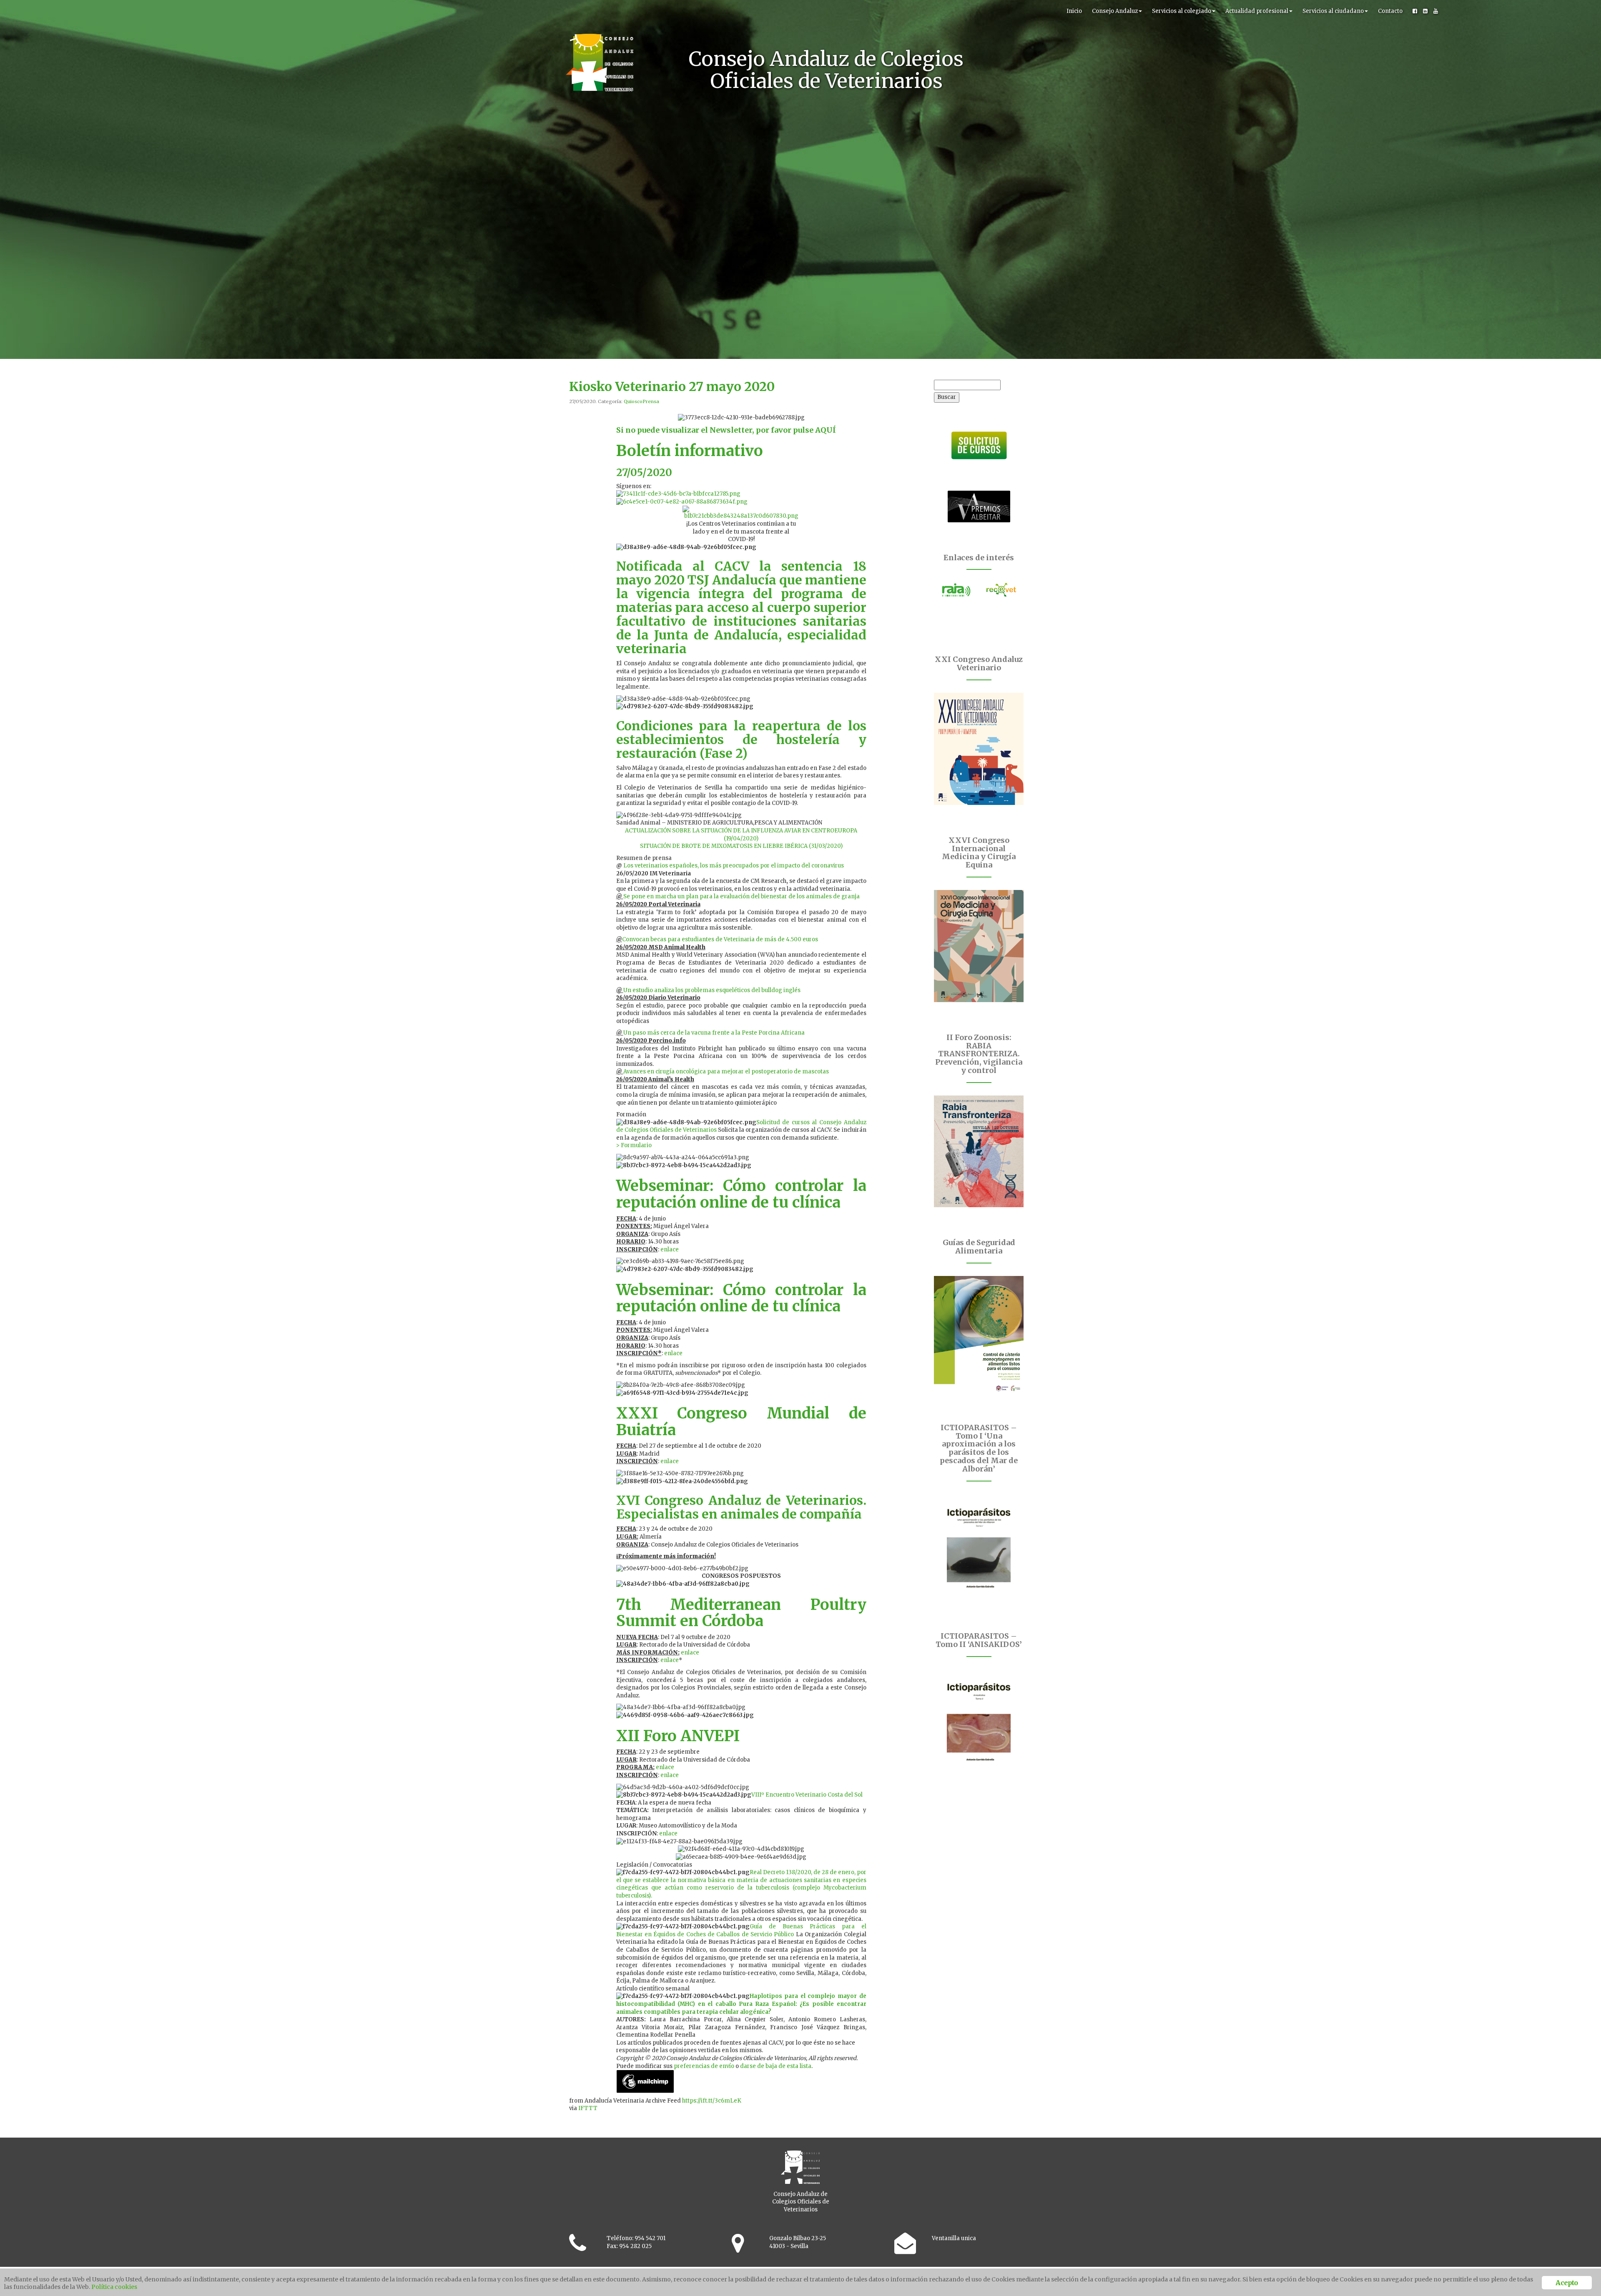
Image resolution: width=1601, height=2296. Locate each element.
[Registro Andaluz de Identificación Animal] (956, 590)
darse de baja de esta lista (776, 2066)
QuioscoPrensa (641, 401)
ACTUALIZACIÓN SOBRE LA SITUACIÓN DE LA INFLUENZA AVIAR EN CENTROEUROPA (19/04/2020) (741, 835)
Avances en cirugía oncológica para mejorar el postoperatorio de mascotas (726, 1072)
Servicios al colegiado (1182, 11)
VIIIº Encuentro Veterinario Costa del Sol (807, 1795)
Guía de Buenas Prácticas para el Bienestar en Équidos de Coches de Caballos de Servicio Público (741, 1930)
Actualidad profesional (1257, 11)
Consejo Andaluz (1115, 11)
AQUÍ (826, 430)
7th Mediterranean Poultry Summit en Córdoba (741, 1613)
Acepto (1567, 2283)
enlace (670, 1250)
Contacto (1390, 11)
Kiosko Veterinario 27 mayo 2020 (672, 386)
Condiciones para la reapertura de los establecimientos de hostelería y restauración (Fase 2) (741, 739)
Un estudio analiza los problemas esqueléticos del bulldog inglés (712, 990)
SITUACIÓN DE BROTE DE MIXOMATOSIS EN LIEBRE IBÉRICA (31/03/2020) (741, 846)
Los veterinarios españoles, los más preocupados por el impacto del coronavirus (734, 866)
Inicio (1074, 11)
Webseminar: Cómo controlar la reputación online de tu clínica (741, 1194)
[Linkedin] (1425, 11)
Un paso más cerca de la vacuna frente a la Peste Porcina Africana (714, 1033)
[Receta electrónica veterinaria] (1001, 590)
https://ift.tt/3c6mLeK (712, 2101)
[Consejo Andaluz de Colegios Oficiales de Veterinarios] (600, 10)
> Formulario (634, 1145)
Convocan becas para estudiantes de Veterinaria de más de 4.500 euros (720, 939)
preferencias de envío (704, 2066)
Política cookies (114, 2287)
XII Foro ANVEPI (678, 1736)
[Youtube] (1436, 11)
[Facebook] (1415, 11)
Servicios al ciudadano (1333, 11)
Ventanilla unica (954, 2238)
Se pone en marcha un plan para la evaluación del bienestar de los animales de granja (742, 896)
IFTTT (588, 2108)
